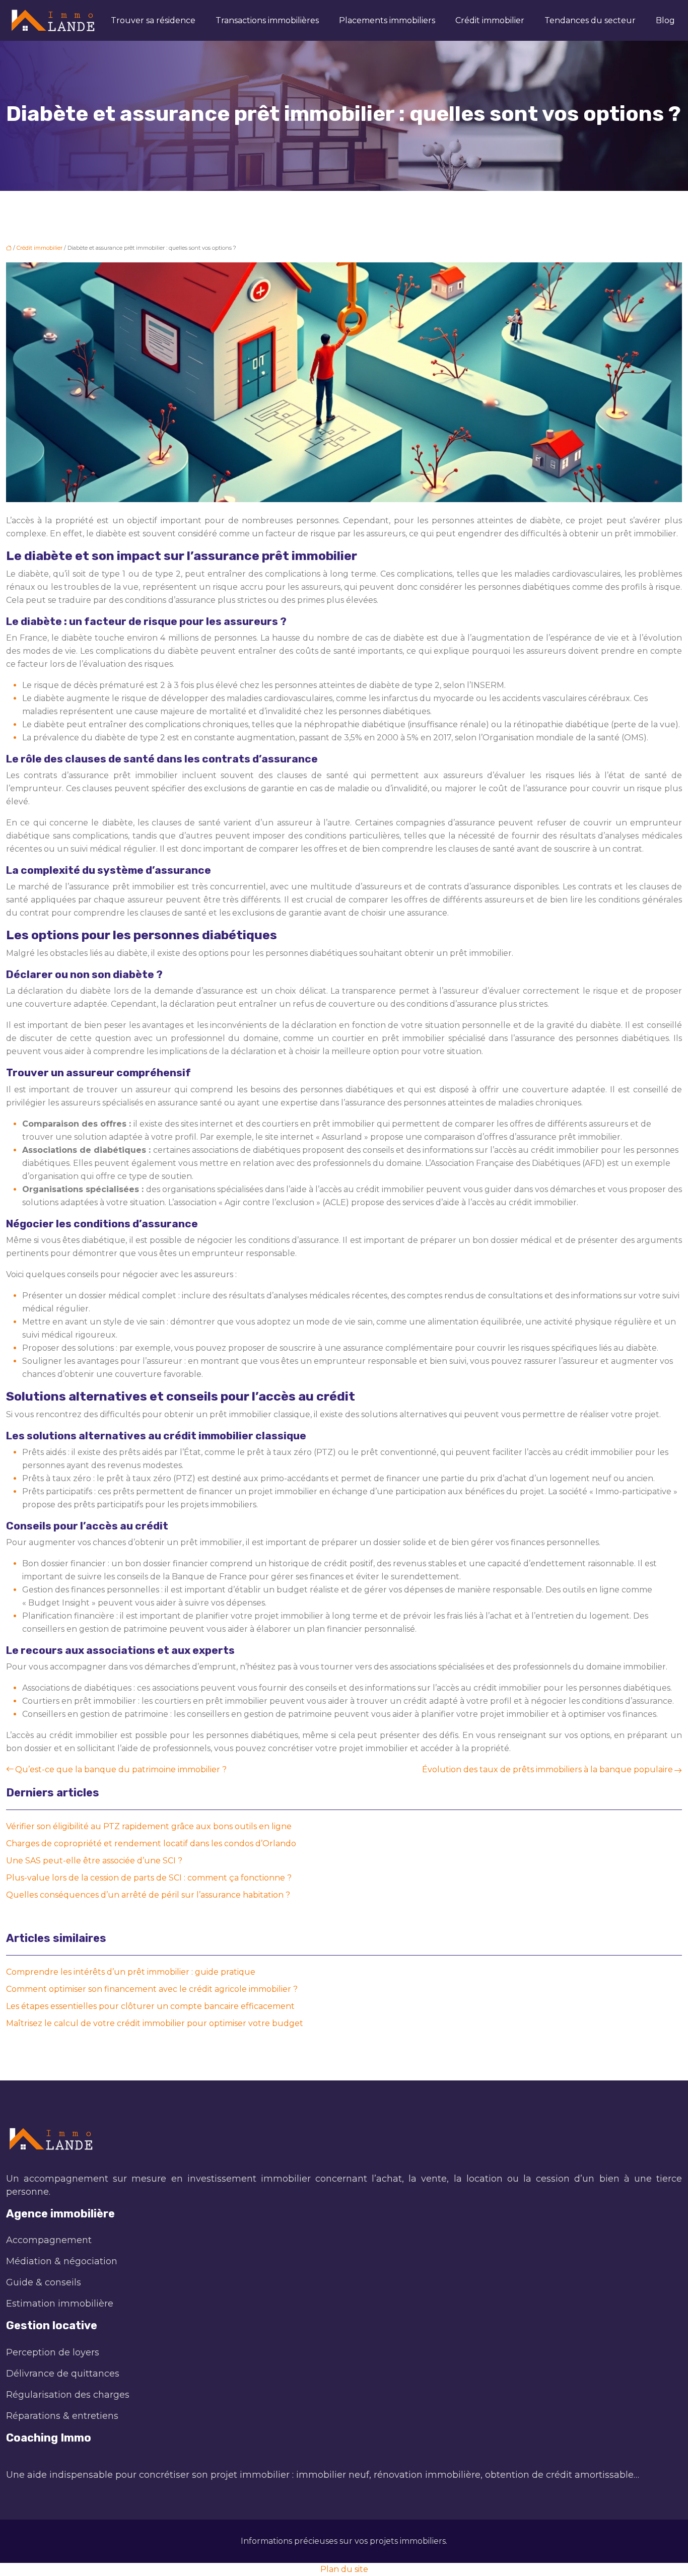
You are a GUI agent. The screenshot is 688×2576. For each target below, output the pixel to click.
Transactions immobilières (267, 20)
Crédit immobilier (490, 20)
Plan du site (344, 2569)
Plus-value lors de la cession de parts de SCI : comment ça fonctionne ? (149, 1878)
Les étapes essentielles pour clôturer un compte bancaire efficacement (150, 2006)
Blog (665, 20)
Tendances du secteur (590, 20)
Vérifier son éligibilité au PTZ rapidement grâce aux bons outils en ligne (149, 1826)
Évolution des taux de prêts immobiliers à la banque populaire (547, 1769)
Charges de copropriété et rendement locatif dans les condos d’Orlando (151, 1843)
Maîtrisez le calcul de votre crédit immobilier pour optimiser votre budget (155, 2023)
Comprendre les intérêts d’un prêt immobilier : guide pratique (131, 1972)
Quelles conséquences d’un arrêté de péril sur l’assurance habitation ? (148, 1895)
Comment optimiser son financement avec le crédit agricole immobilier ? (152, 1989)
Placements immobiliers (387, 20)
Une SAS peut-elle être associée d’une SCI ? (94, 1861)
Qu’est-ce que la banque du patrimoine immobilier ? (121, 1769)
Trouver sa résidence (153, 20)
